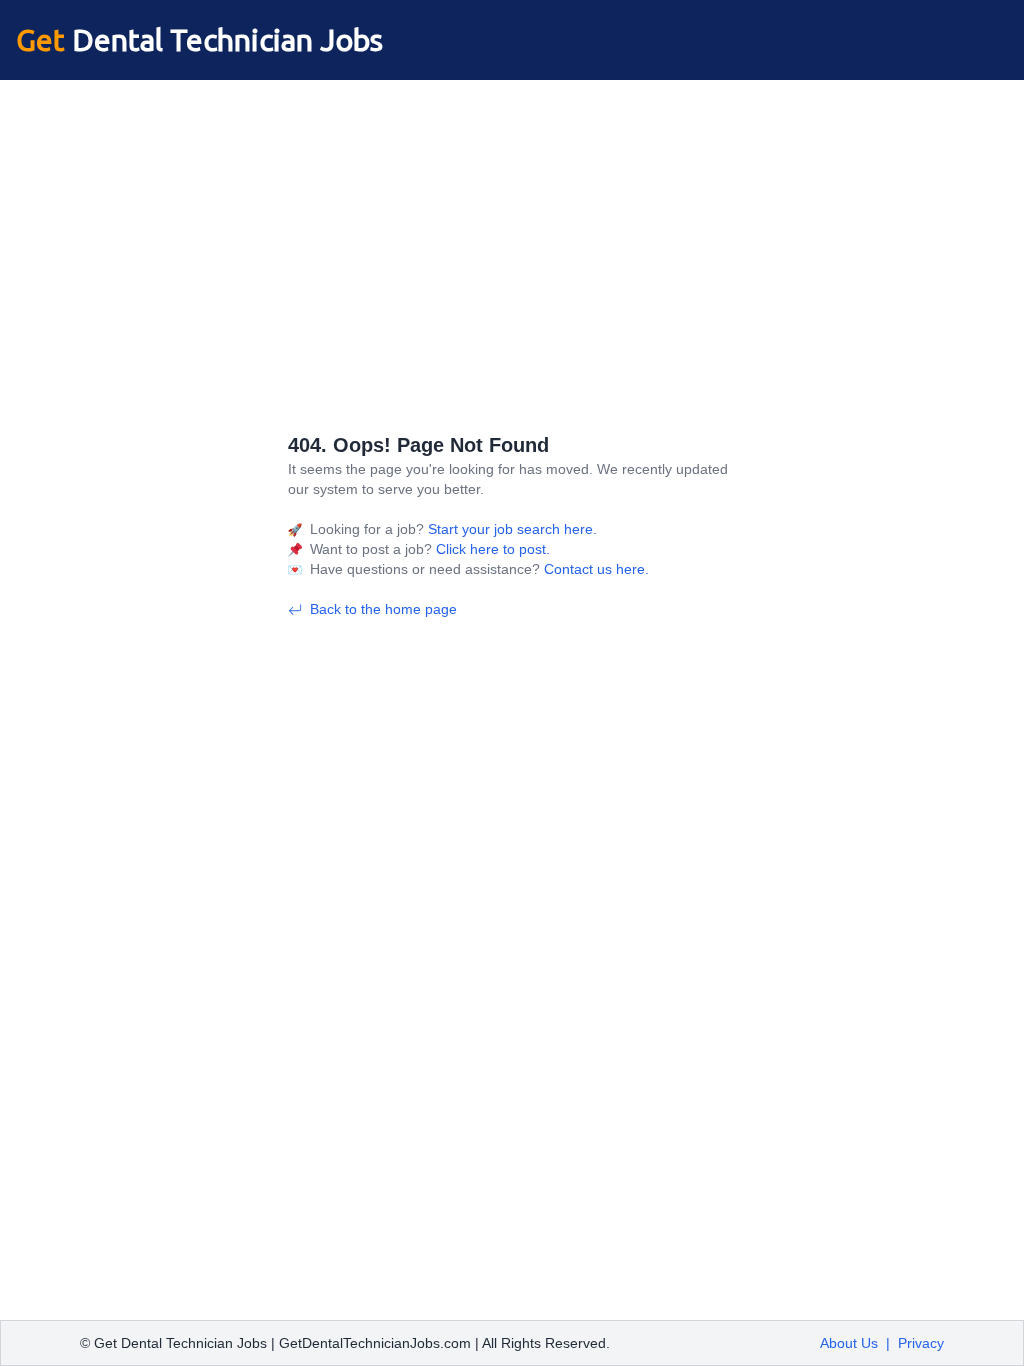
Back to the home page (383, 609)
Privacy (921, 1343)
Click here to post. (491, 549)
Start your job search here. (510, 529)
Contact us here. (594, 569)
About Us (849, 1343)
